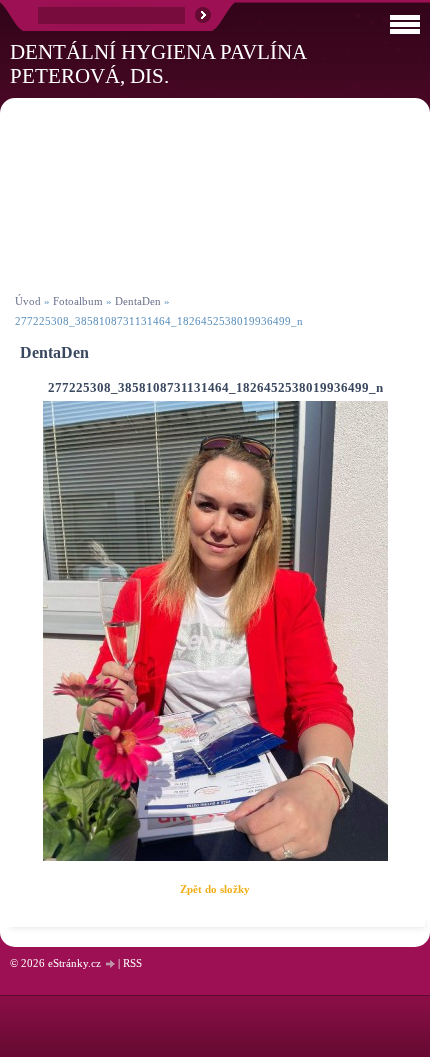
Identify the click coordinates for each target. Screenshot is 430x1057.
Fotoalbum (78, 301)
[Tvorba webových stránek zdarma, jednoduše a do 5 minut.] (111, 964)
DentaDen (138, 301)
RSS (132, 963)
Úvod (28, 301)
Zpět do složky (215, 889)
